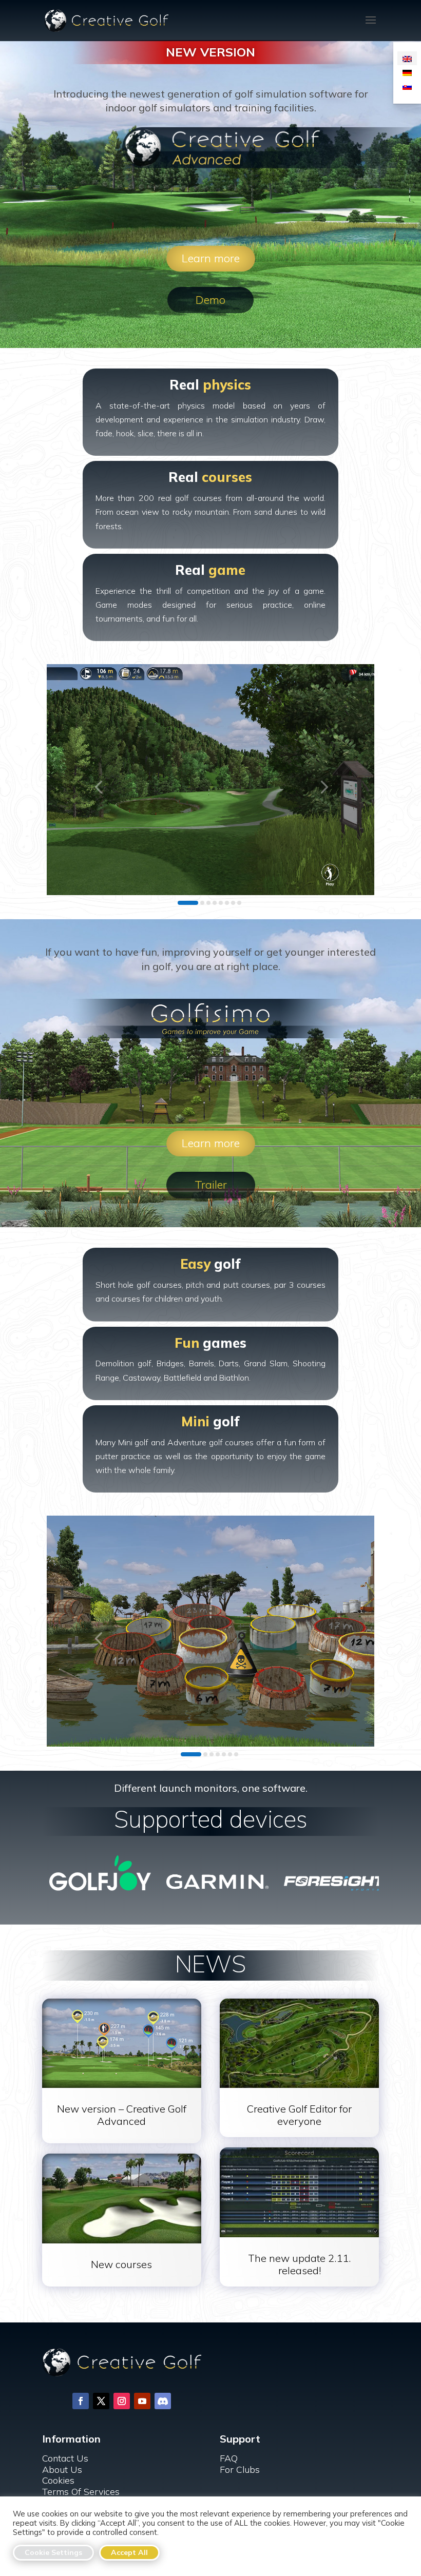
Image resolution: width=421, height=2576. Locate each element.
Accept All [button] (129, 2552)
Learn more (211, 258)
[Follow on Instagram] (122, 2401)
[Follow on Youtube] (142, 2401)
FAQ (229, 2458)
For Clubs (240, 2470)
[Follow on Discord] (163, 2401)
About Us (62, 2470)
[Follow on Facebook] (81, 2401)
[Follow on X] (101, 2401)
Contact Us (65, 2458)
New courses (121, 2264)
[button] (98, 787)
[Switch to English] (407, 58)
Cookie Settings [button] (53, 2552)
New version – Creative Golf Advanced (122, 2115)
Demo (210, 300)
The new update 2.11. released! (299, 2264)
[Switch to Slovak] (407, 86)
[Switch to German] (407, 72)
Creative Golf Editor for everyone (299, 2115)
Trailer (211, 1185)
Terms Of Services (81, 2492)
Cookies (58, 2480)
